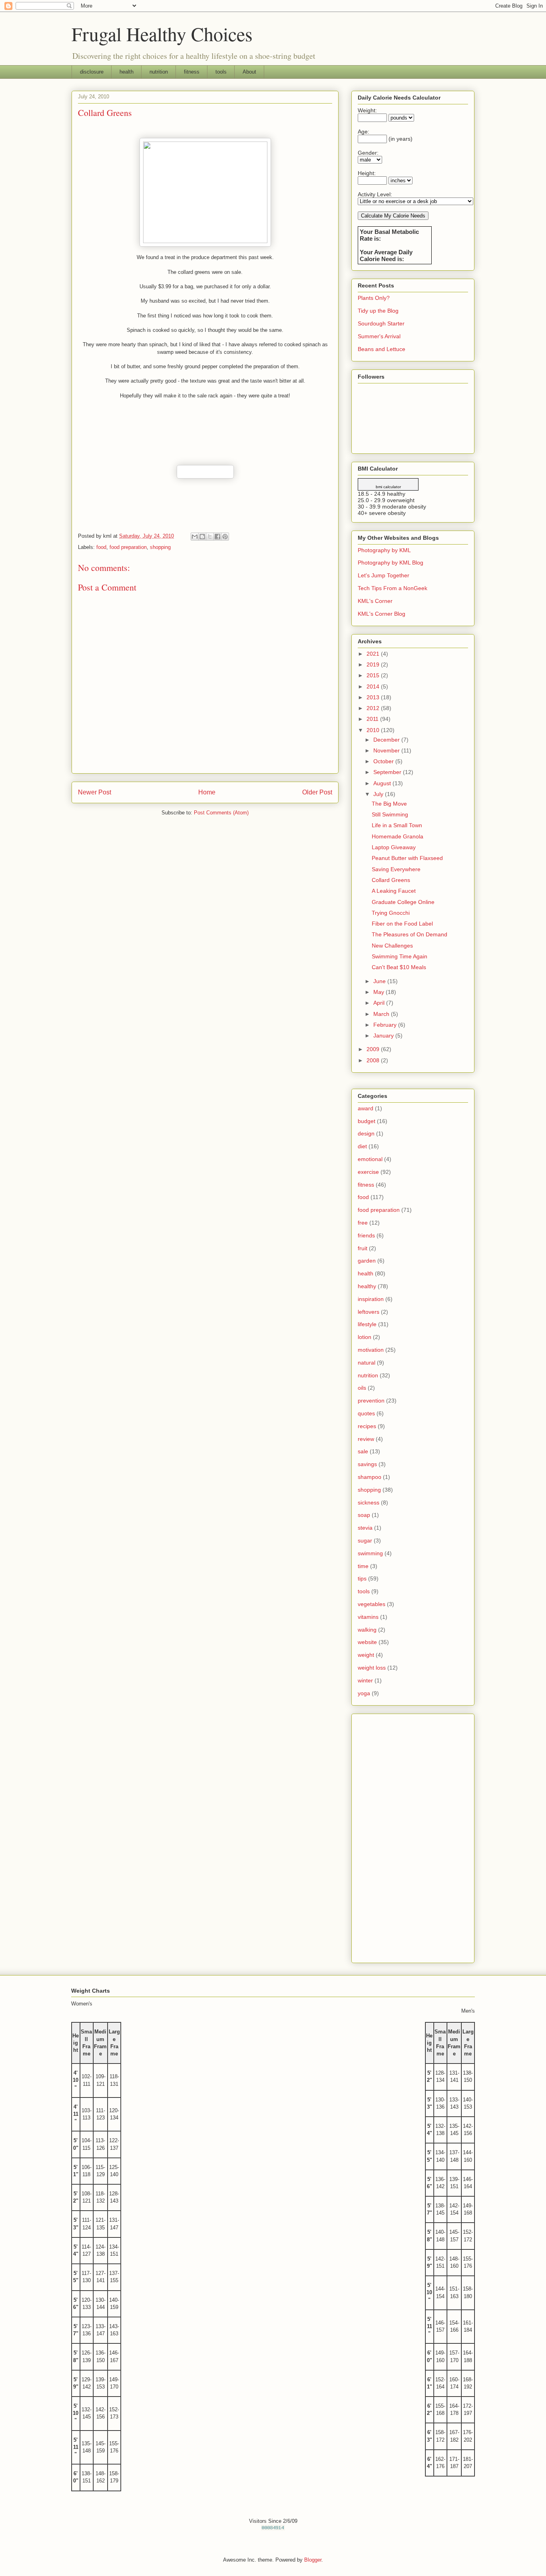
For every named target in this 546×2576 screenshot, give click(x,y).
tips (362, 1578)
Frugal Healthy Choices (162, 34)
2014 (374, 686)
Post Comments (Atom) (221, 813)
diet (362, 1146)
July (379, 794)
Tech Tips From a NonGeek (393, 588)
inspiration (371, 1299)
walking (367, 1630)
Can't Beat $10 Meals (399, 967)
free (363, 1223)
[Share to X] (210, 537)
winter (365, 1680)
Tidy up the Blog (378, 311)
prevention (371, 1401)
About (249, 72)
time (363, 1566)
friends (366, 1235)
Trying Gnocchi (391, 913)
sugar (365, 1540)
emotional (370, 1159)
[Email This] (195, 537)
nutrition (159, 72)
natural (367, 1363)
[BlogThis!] (202, 537)
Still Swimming (390, 814)
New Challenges (392, 946)
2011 (373, 719)
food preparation (128, 547)
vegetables (372, 1604)
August (383, 783)
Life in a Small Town (397, 825)
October (384, 761)
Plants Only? (374, 298)
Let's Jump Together (384, 575)
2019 (374, 664)
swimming (370, 1553)
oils (362, 1388)
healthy (367, 1286)
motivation (371, 1350)
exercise (368, 1172)
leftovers (369, 1312)
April (380, 1003)
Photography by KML (384, 550)
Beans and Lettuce (382, 349)
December (387, 740)
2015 (374, 675)
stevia (365, 1528)
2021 (374, 654)
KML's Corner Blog (382, 614)
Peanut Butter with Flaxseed (407, 858)
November (387, 750)
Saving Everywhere (396, 869)
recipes (367, 1426)
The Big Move (389, 804)
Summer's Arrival (379, 336)
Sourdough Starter (381, 323)
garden (367, 1261)
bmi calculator (388, 487)
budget (367, 1121)
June (380, 981)
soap (364, 1515)
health (127, 72)
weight (366, 1655)
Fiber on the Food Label (402, 924)
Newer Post (95, 792)
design (366, 1133)
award (366, 1108)
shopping (160, 547)
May (380, 992)
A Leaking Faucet (394, 891)
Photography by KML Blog (391, 563)
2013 (374, 697)
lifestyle (367, 1324)
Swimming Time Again (400, 956)
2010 (374, 730)
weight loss (372, 1668)
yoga (364, 1693)
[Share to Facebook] (217, 537)
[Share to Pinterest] (225, 537)
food (101, 547)
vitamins (368, 1617)
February (386, 1025)
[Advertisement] (413, 1837)
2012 (374, 708)
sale (363, 1451)
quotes (366, 1413)
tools (221, 72)
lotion (365, 1337)
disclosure (92, 72)
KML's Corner (375, 601)
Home (207, 792)
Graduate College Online (403, 902)
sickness (369, 1503)
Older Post (317, 792)
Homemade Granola (398, 836)
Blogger (313, 2560)
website (367, 1642)
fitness (192, 72)
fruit (363, 1248)
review (366, 1439)
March (382, 1014)
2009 (374, 1049)
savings (367, 1464)
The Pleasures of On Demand (409, 934)
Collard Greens (391, 880)
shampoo (370, 1477)
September (388, 772)
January (384, 1036)
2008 (374, 1060)
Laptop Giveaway (394, 847)
